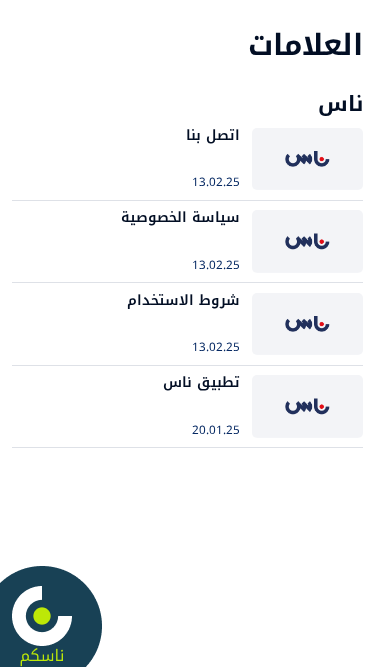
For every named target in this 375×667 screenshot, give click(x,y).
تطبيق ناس (201, 382)
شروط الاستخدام (183, 300)
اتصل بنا (213, 135)
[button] (187, 73)
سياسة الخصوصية (180, 217)
